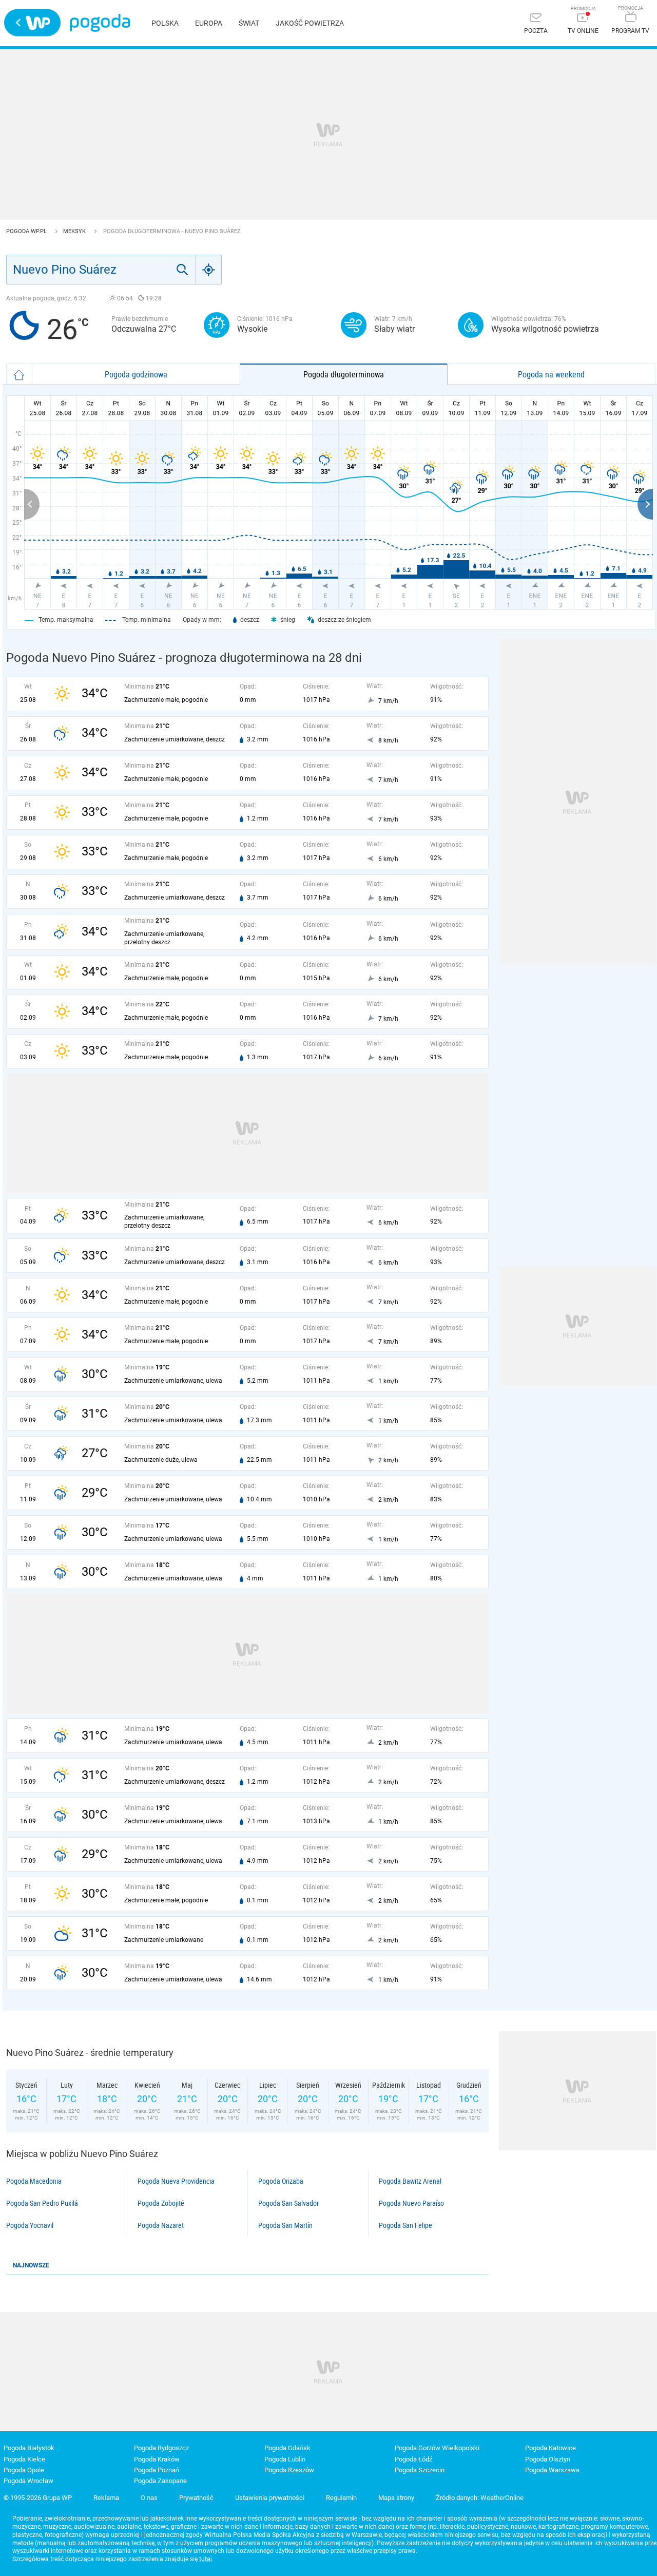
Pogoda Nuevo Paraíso (411, 2203)
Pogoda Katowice (550, 2448)
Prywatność (196, 2498)
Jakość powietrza (310, 23)
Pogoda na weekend (551, 374)
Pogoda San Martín (285, 2225)
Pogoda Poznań (157, 2470)
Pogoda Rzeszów (289, 2470)
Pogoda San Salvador (288, 2203)
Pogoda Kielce (24, 2459)
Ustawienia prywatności (270, 2498)
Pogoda (100, 23)
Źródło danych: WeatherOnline (480, 2498)
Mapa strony (396, 2498)
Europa (209, 23)
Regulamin (341, 2498)
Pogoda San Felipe (405, 2225)
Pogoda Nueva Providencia (176, 2181)
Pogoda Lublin (285, 2459)
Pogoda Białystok (29, 2448)
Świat (249, 23)
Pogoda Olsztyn (548, 2459)
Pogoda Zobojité (161, 2203)
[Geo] (209, 270)
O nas (149, 2498)
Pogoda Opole (24, 2470)
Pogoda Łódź (413, 2459)
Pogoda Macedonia (34, 2181)
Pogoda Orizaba (281, 2181)
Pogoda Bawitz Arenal (410, 2181)
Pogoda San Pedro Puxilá (42, 2203)
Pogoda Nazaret (161, 2225)
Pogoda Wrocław (28, 2481)
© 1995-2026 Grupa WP (38, 2498)
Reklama (106, 2498)
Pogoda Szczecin (420, 2470)
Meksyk (75, 231)
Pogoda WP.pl (27, 231)
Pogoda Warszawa (552, 2470)
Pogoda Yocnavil (30, 2225)
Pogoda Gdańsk (287, 2448)
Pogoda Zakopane (160, 2481)
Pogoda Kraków (157, 2459)
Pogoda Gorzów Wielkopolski (437, 2448)
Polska (165, 23)
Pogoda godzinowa (136, 374)
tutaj (206, 2559)
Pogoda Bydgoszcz (161, 2448)
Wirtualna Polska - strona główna (32, 23)
